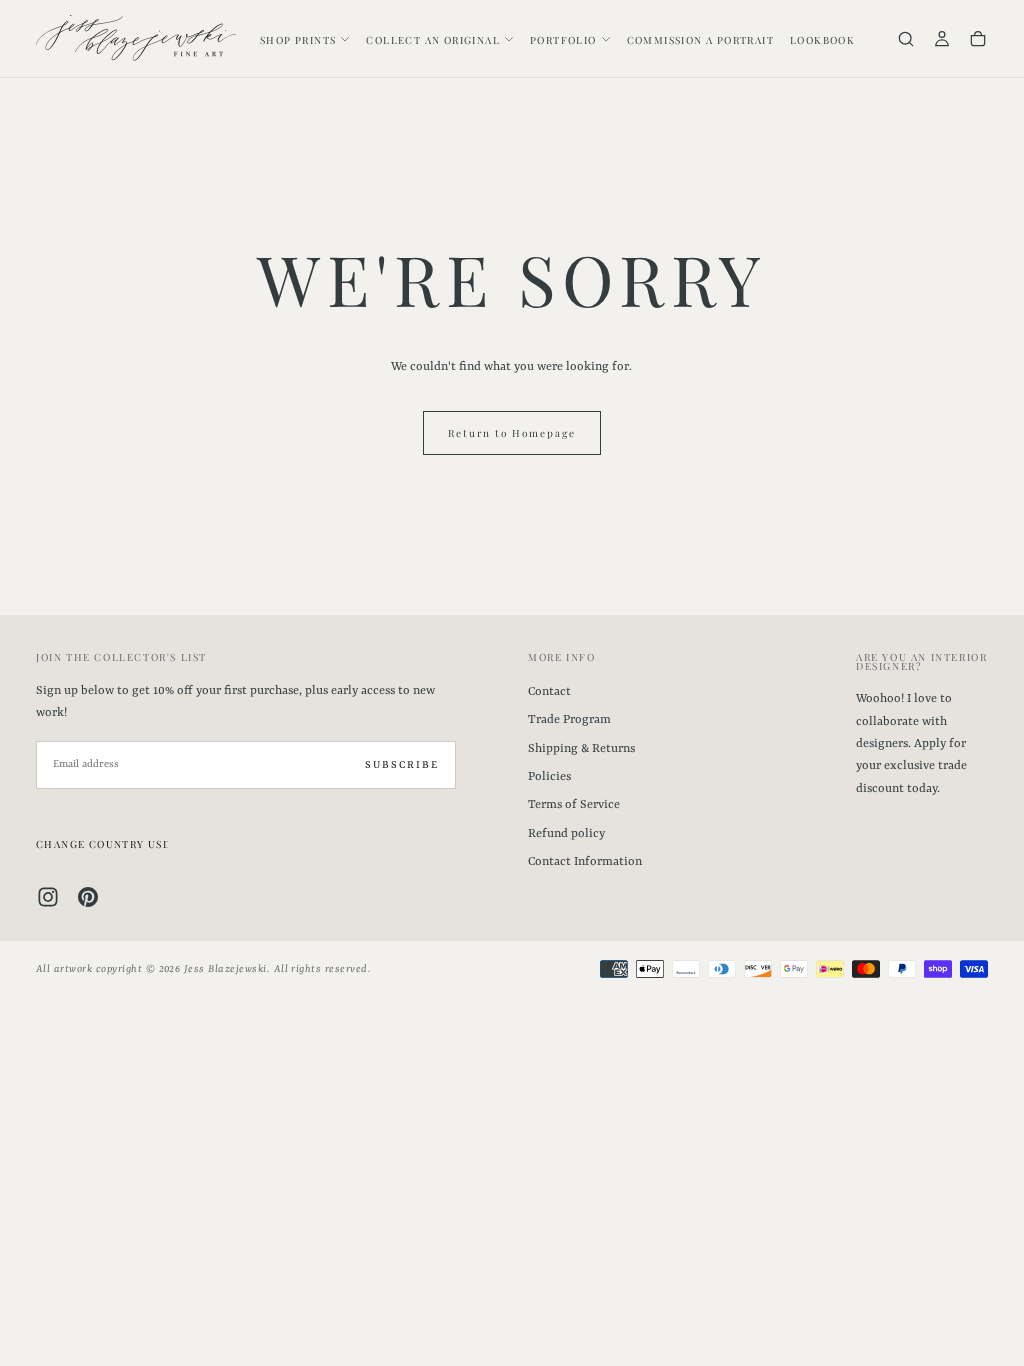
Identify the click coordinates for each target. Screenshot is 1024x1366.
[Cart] (978, 40)
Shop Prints (298, 40)
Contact (549, 692)
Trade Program (569, 720)
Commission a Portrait (700, 40)
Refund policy (566, 834)
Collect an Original (433, 40)
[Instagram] (48, 897)
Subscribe (402, 765)
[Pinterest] (88, 897)
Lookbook (822, 40)
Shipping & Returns (581, 749)
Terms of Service (574, 805)
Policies (549, 777)
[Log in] (942, 40)
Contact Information (585, 862)
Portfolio (563, 40)
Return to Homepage (512, 433)
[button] (906, 40)
